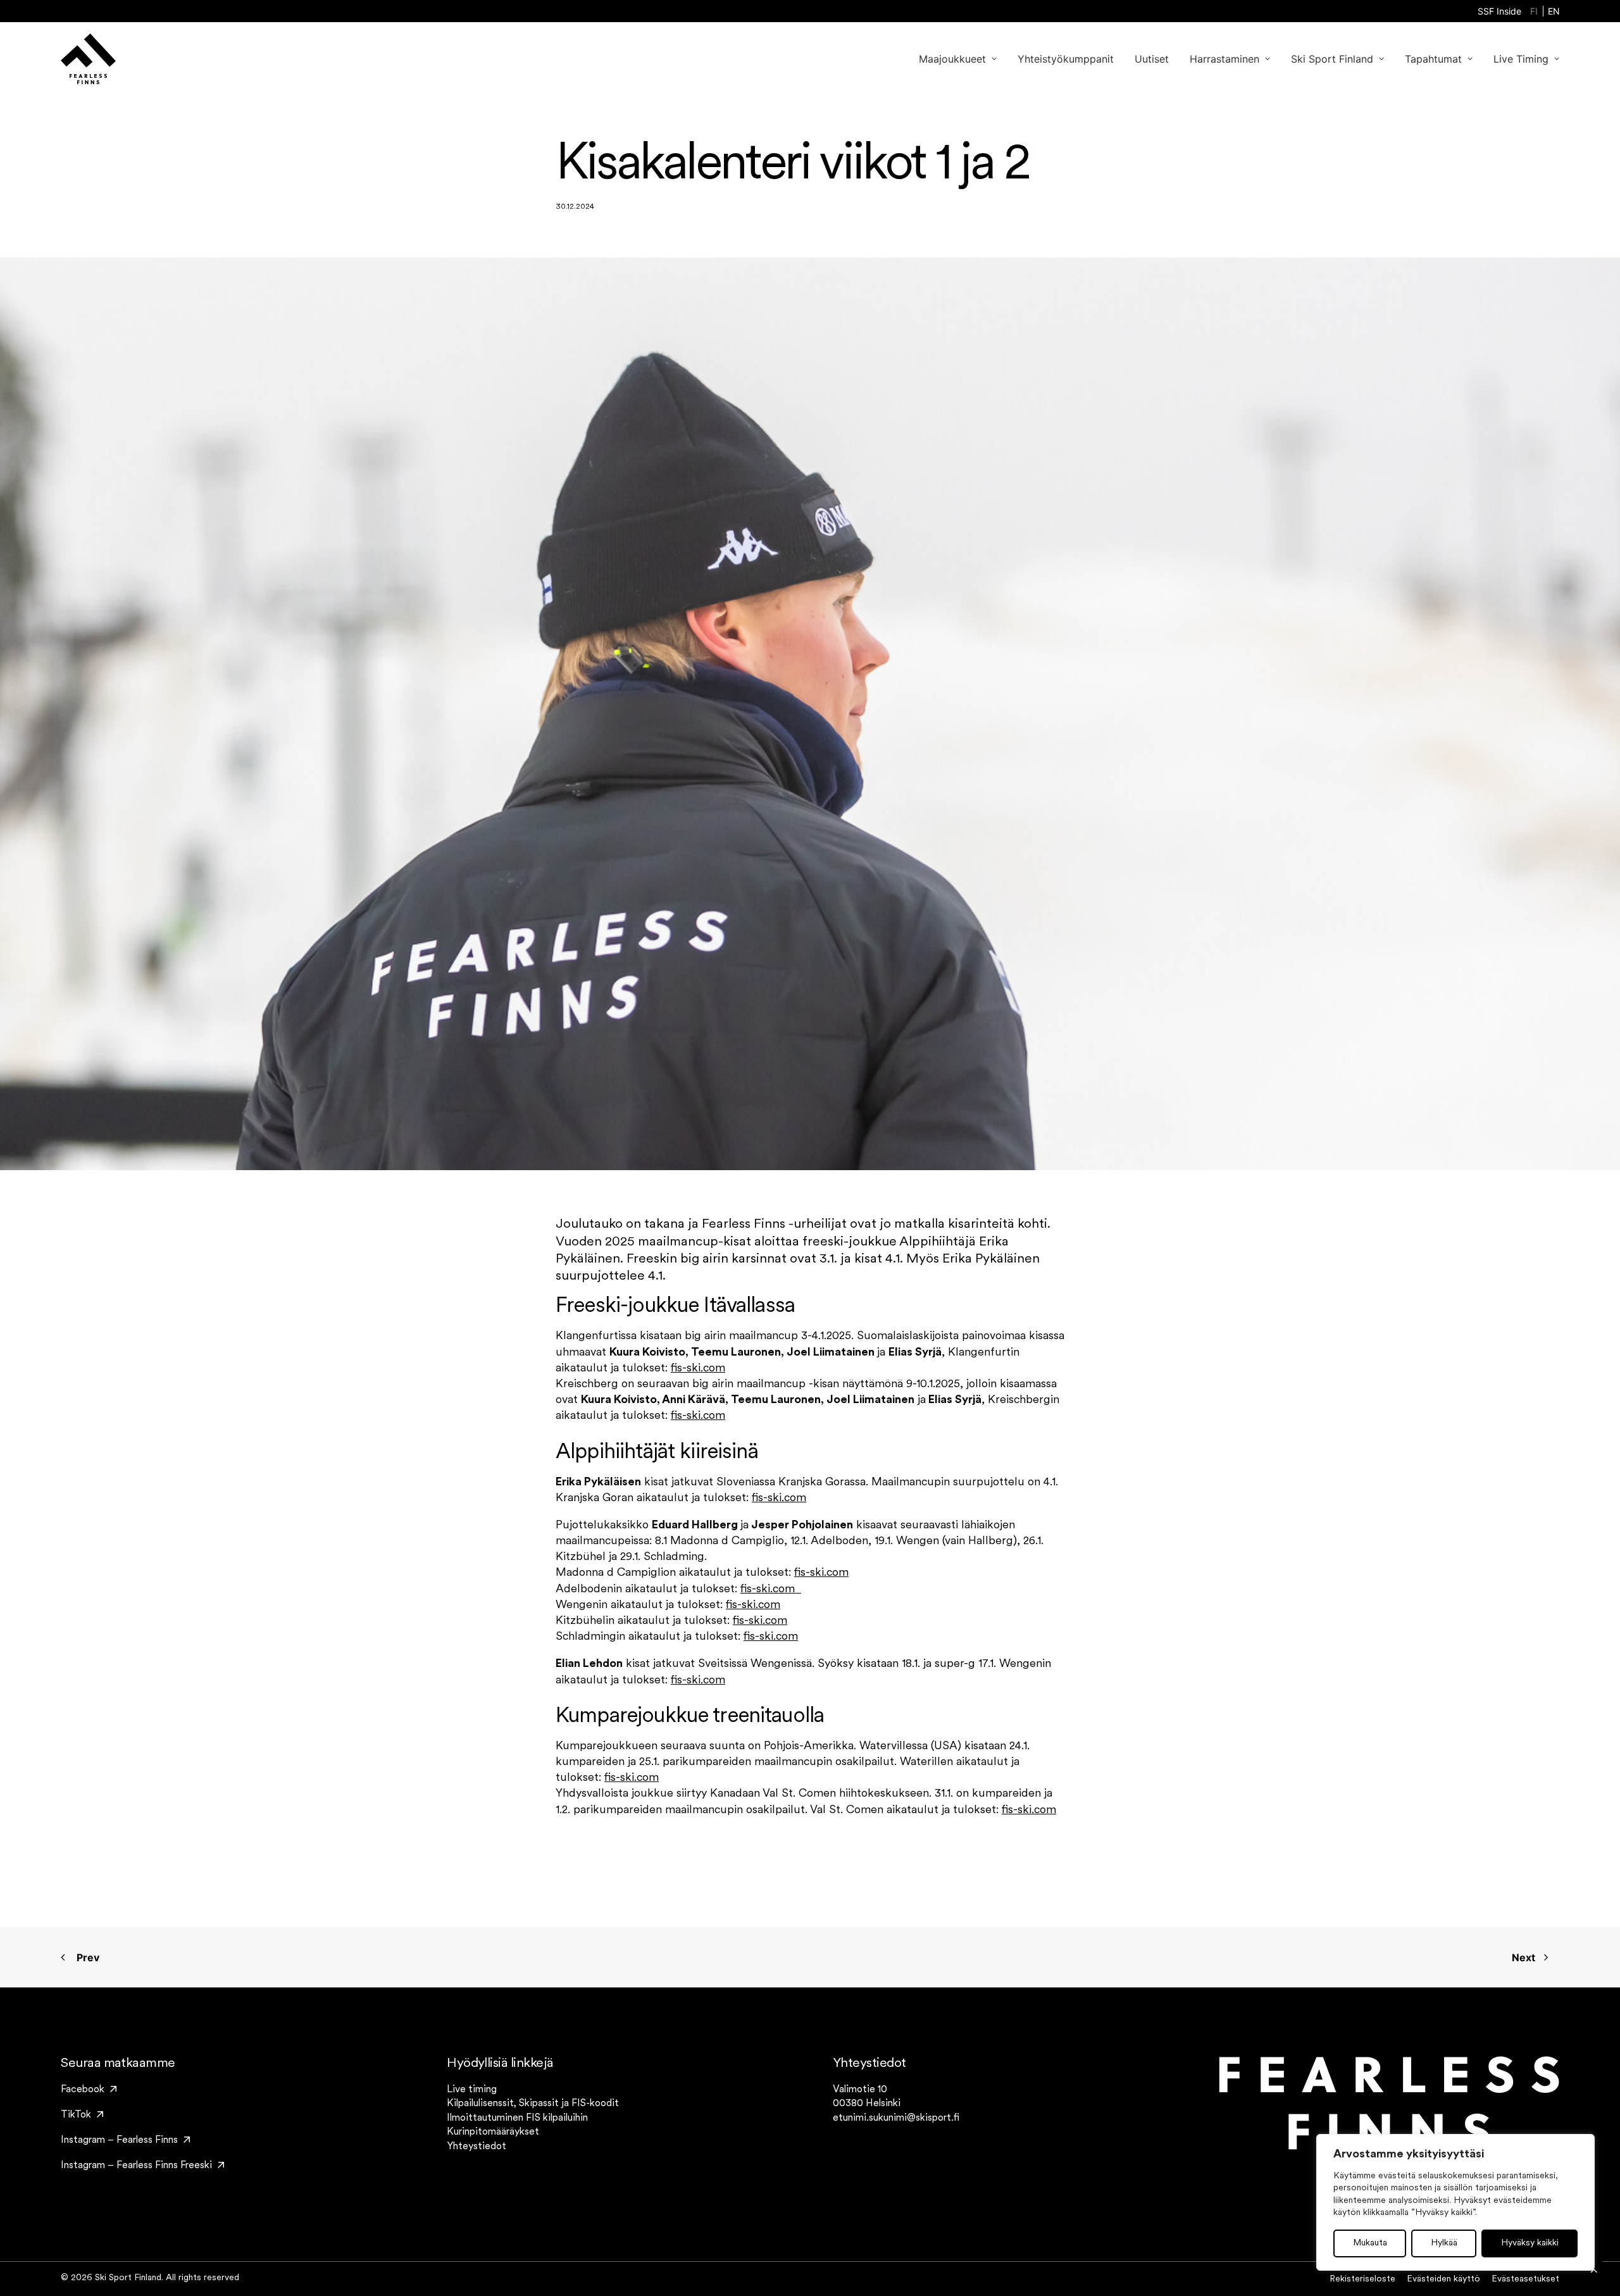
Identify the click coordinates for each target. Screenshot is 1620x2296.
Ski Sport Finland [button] (1332, 59)
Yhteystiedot (477, 2147)
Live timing (472, 2090)
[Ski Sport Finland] (88, 59)
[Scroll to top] (1594, 2270)
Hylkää (1444, 2243)
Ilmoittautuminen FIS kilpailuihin (517, 2118)
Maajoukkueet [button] (952, 59)
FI (1534, 11)
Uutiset (1152, 59)
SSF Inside (1499, 11)
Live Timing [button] (1521, 59)
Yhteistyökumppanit (1066, 59)
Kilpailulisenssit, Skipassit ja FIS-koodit (533, 2104)
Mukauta (1370, 2243)
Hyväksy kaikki (1530, 2243)
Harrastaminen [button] (1224, 59)
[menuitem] (1499, 11)
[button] (89, 2090)
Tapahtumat (1433, 59)
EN (1554, 11)
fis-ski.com (698, 1369)
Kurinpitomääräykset (493, 2132)
